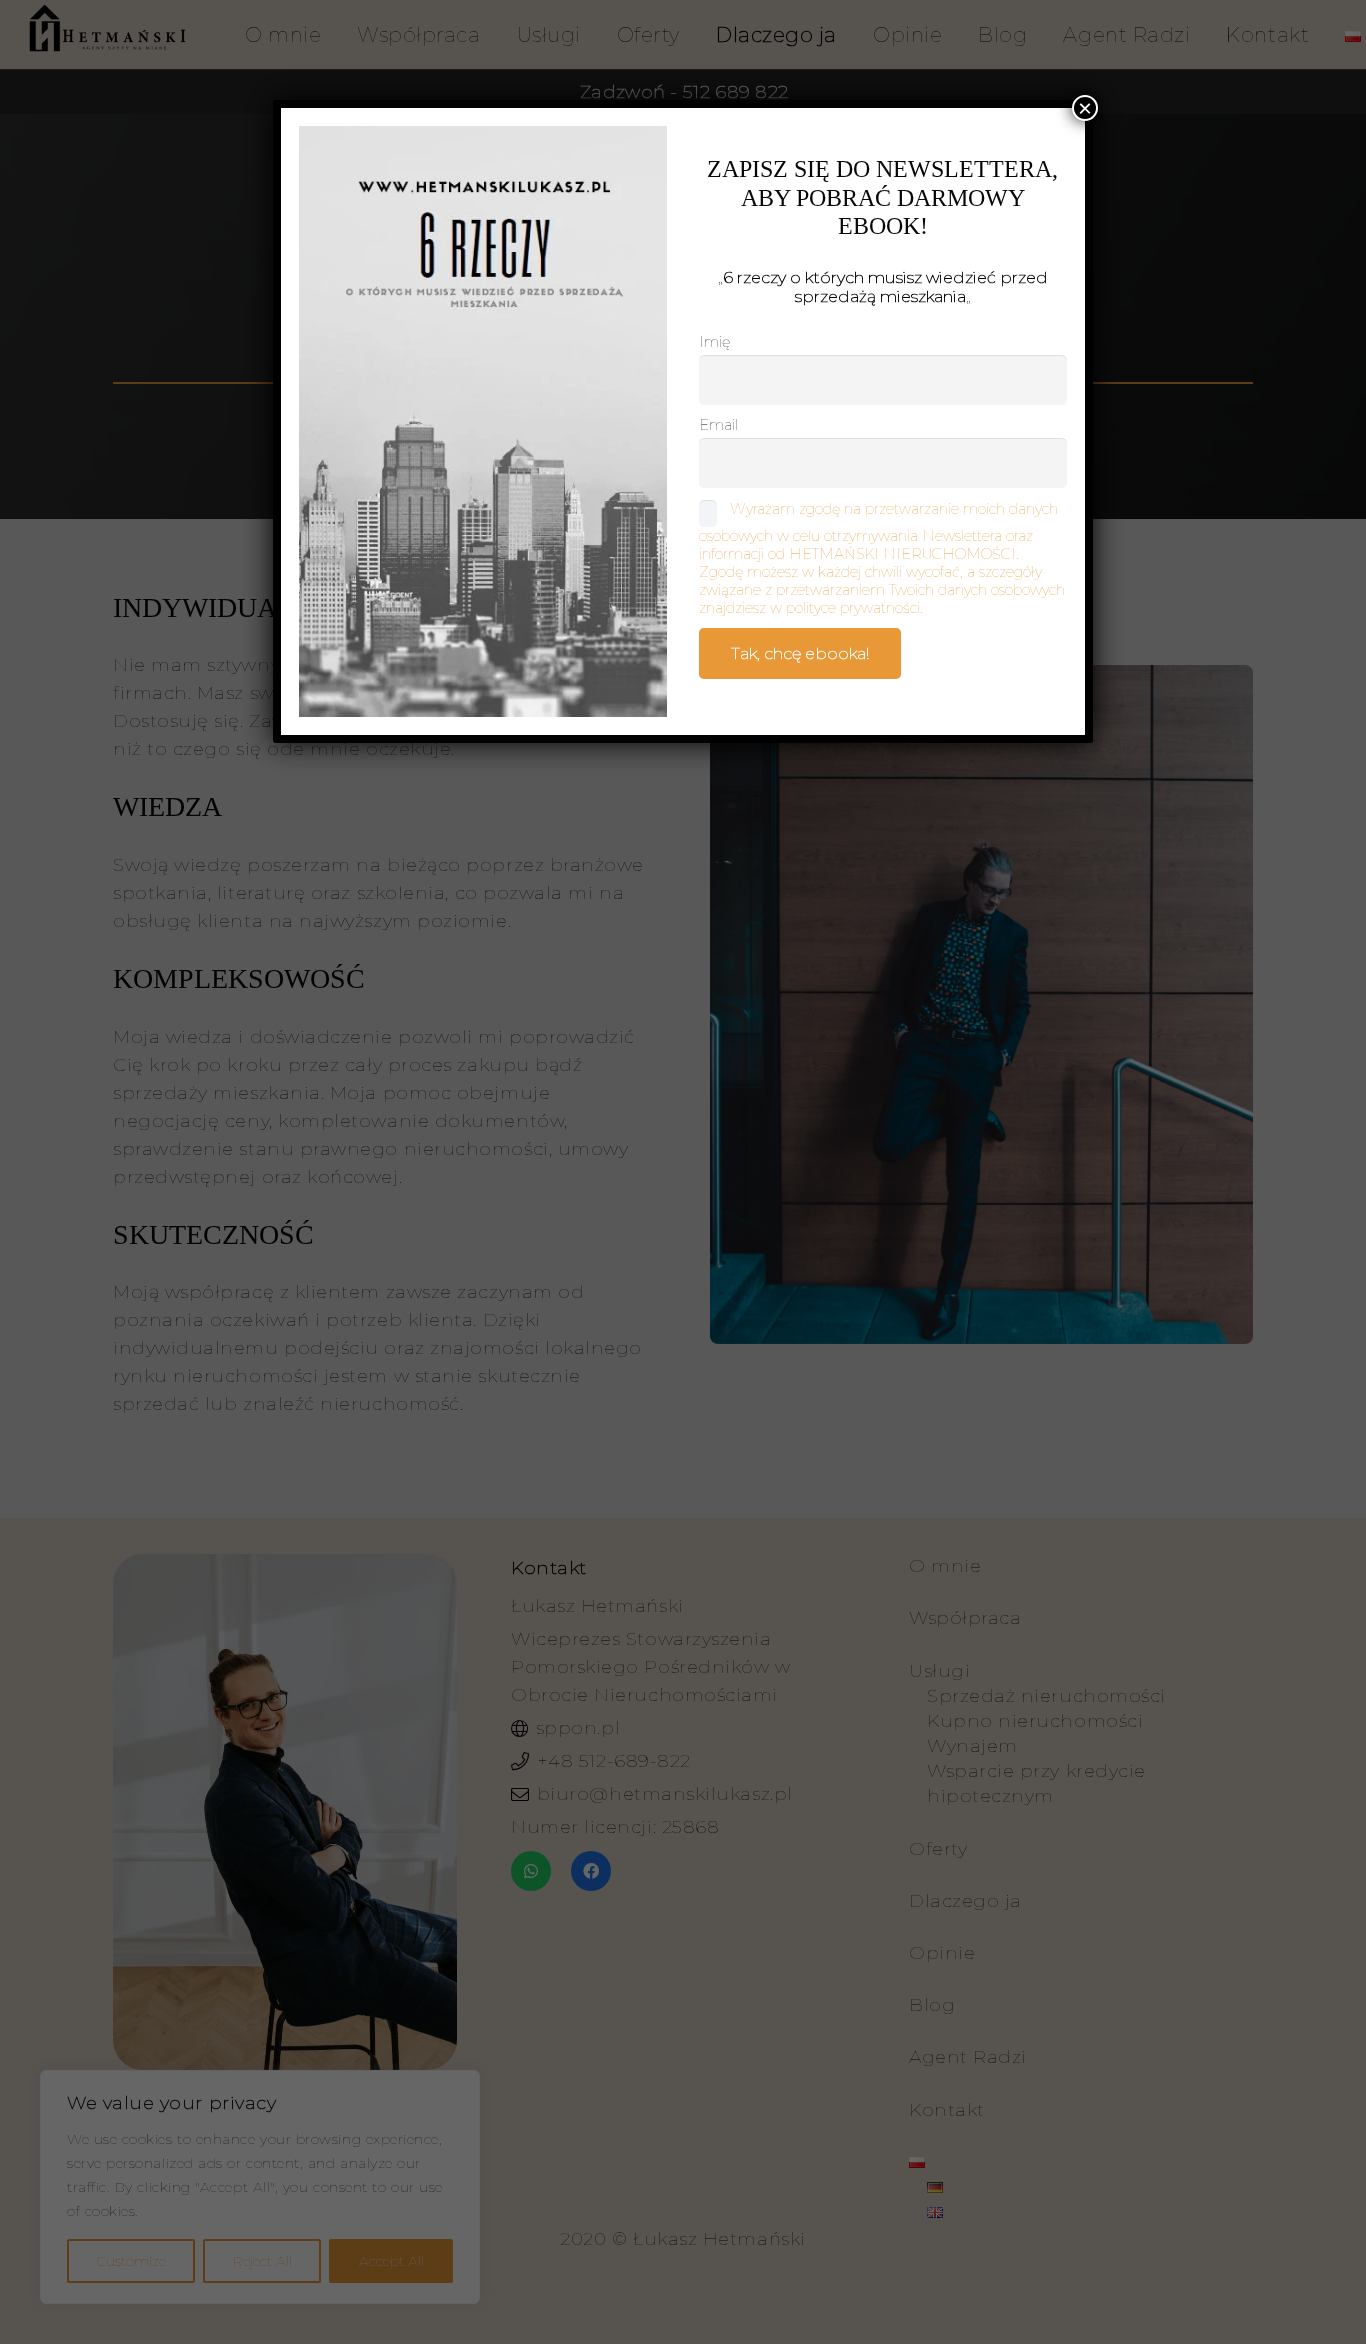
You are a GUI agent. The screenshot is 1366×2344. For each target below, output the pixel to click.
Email (718, 425)
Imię (714, 342)
